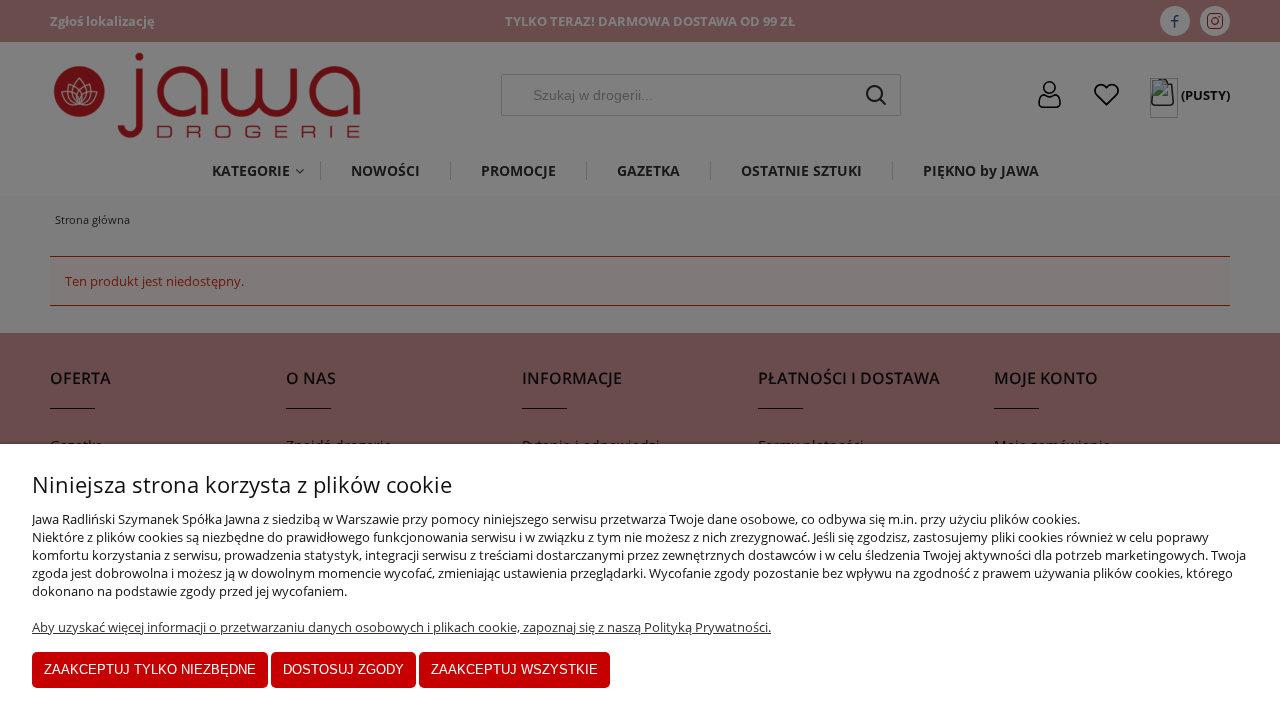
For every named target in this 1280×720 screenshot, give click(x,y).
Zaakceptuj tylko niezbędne (150, 669)
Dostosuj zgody (343, 669)
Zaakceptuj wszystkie (514, 669)
